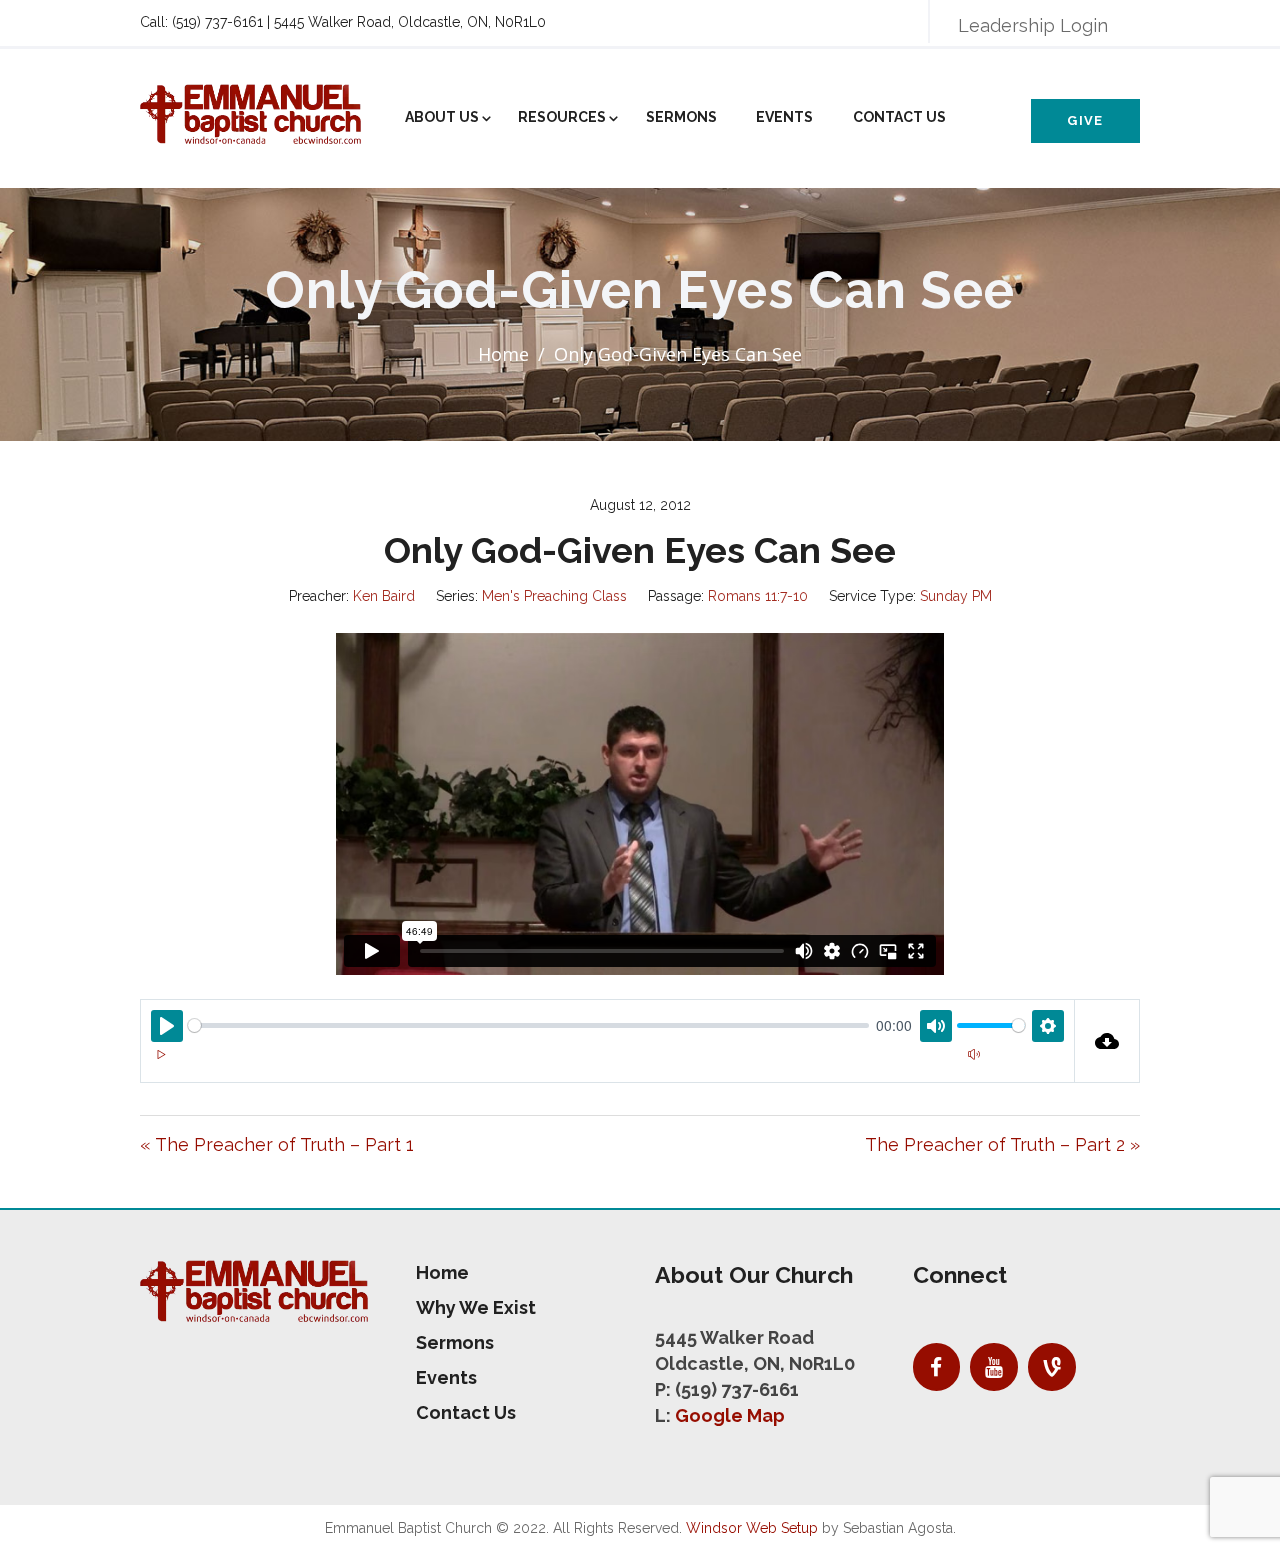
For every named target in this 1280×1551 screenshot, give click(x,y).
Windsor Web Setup (752, 1528)
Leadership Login (1033, 25)
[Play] (161, 1055)
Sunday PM (956, 596)
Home (503, 354)
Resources (562, 117)
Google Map (730, 1415)
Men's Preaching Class (554, 596)
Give (1085, 120)
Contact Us (899, 117)
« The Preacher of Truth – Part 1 (277, 1144)
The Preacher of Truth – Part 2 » (1002, 1144)
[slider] (528, 1025)
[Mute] (974, 1055)
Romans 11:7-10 (758, 596)
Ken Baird (384, 596)
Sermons (681, 117)
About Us (442, 117)
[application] (607, 1067)
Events (784, 117)
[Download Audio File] (1107, 1041)
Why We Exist (476, 1307)
